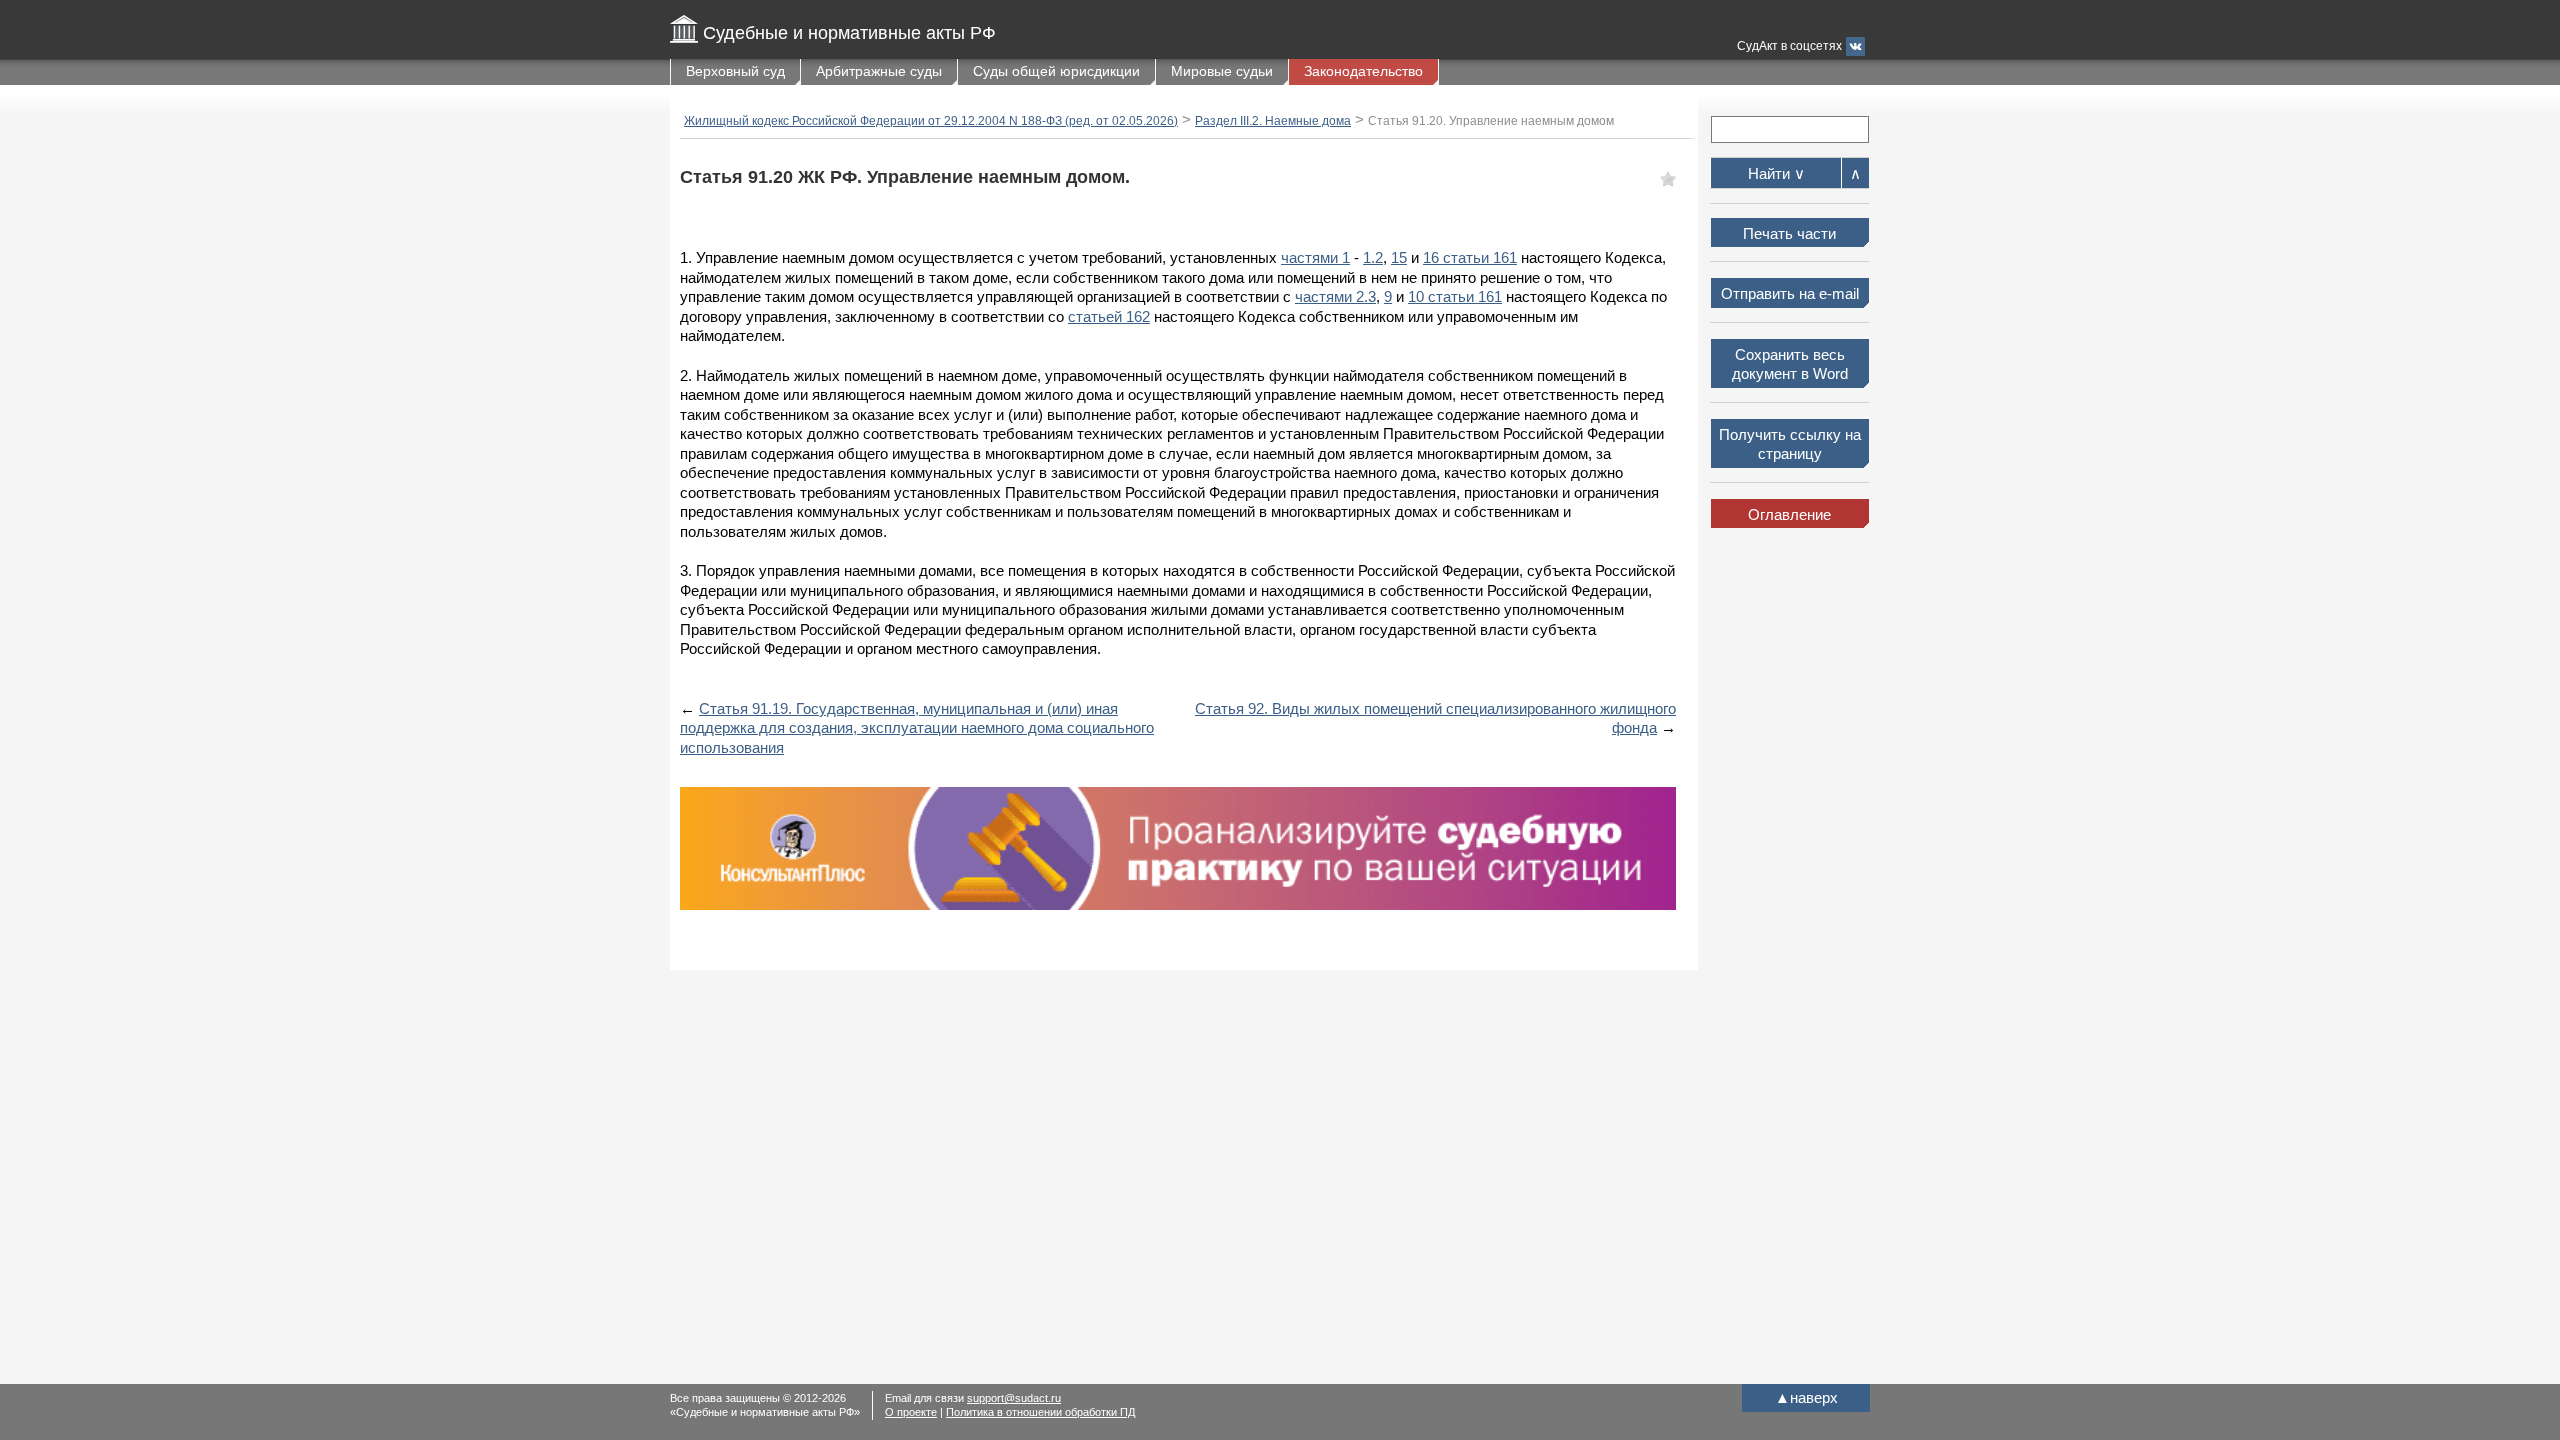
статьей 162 (1109, 316)
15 (1399, 257)
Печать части (1789, 233)
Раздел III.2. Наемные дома (1273, 121)
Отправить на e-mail (1790, 293)
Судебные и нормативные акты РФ (849, 33)
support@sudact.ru (1014, 1398)
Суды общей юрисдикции (1056, 71)
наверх (1806, 1397)
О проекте (911, 1412)
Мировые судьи (1222, 71)
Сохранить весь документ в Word (1790, 364)
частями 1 (1315, 257)
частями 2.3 (1335, 296)
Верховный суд (735, 71)
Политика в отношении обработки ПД (1040, 1412)
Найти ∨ (1776, 173)
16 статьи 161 (1470, 257)
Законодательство (1363, 71)
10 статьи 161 (1455, 296)
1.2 (1373, 257)
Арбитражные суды (879, 71)
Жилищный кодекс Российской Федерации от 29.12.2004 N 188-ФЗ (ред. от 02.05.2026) (931, 121)
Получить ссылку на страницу (1790, 444)
